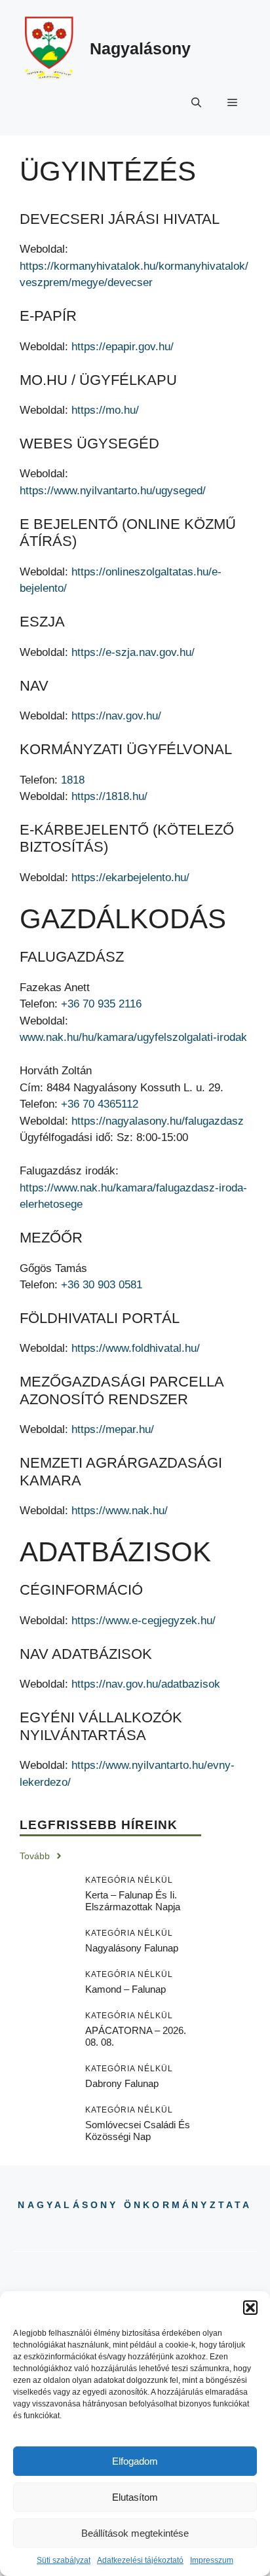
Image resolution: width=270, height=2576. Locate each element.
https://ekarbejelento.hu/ (130, 878)
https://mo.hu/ (105, 410)
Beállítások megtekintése (135, 2533)
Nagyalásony (140, 48)
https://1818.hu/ (109, 796)
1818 (73, 780)
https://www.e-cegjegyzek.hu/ (144, 1621)
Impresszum (212, 2560)
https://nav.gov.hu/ (116, 716)
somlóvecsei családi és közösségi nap (138, 2131)
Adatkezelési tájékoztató (140, 2560)
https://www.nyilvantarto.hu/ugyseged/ (113, 491)
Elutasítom (135, 2497)
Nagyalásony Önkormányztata (135, 2205)
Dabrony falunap (122, 2083)
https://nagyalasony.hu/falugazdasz (158, 1121)
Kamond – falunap (125, 1989)
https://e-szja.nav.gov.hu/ (133, 652)
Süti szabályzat (64, 2560)
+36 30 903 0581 (102, 1285)
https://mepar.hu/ (113, 1429)
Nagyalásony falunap (132, 1948)
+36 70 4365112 (100, 1104)
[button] (250, 2308)
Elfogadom (135, 2461)
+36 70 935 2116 (101, 1004)
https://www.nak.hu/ (120, 1511)
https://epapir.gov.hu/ (123, 347)
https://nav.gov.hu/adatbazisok (146, 1684)
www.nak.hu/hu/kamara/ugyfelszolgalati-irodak (133, 1037)
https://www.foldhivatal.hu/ (136, 1348)
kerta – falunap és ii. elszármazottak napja (133, 1901)
